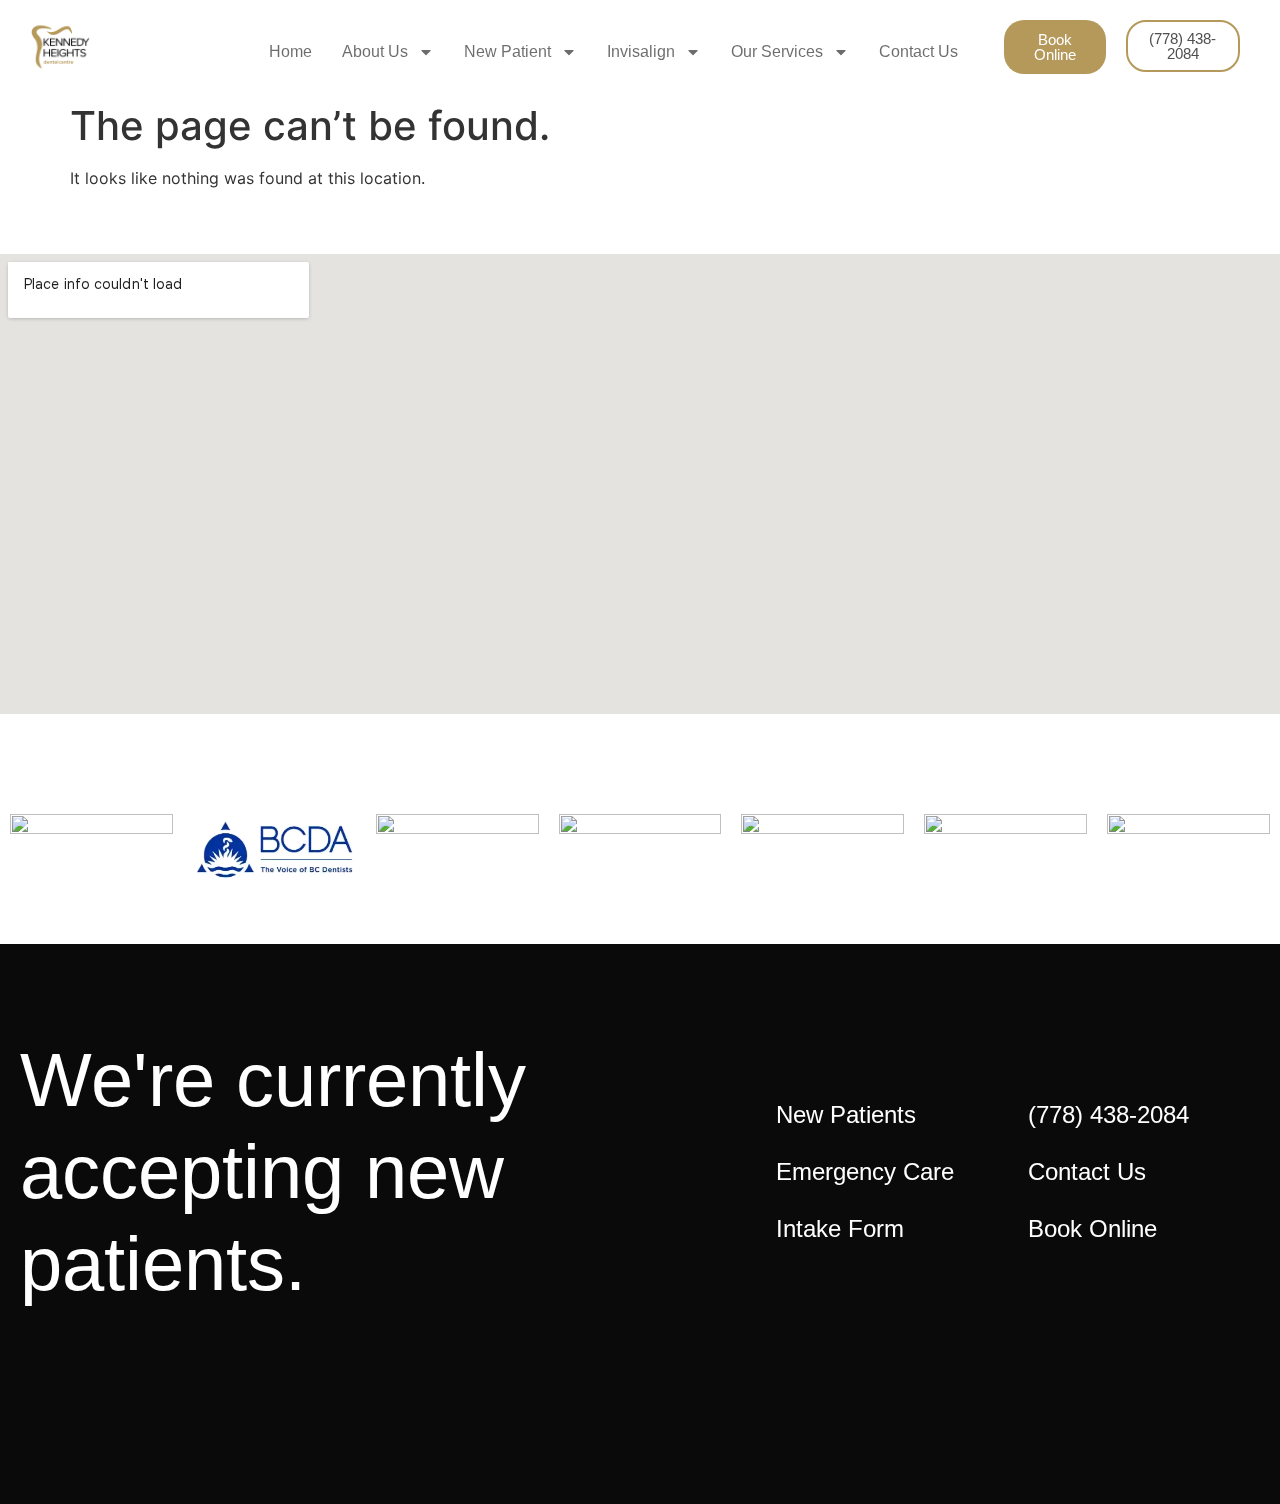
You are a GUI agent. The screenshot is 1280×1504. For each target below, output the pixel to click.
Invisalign (641, 51)
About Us (375, 51)
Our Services (777, 51)
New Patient (507, 51)
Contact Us (918, 51)
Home (290, 51)
